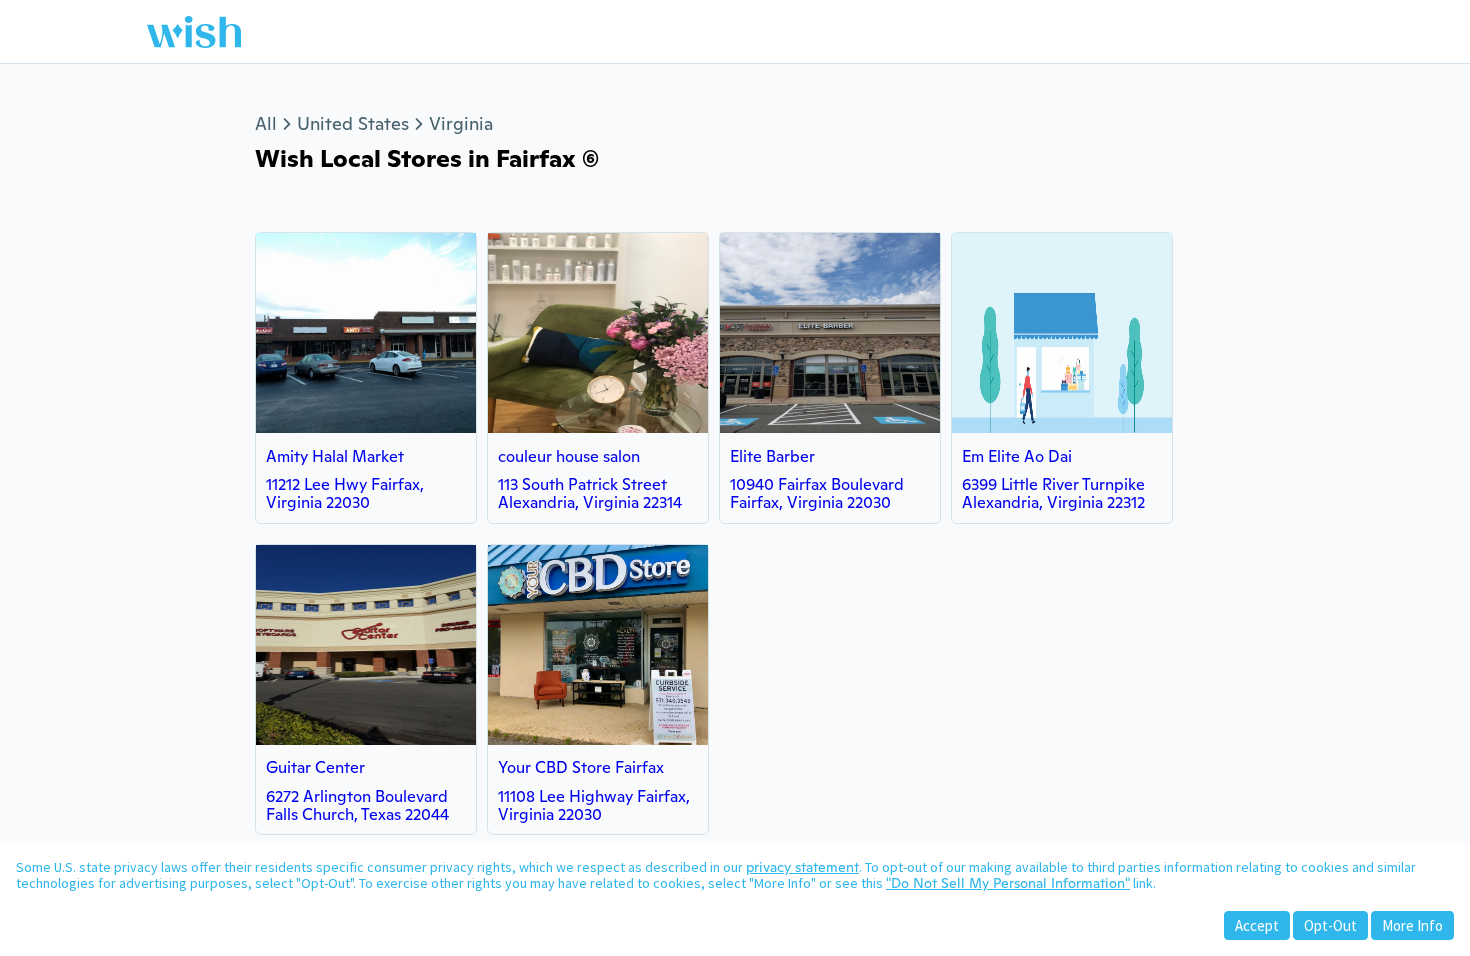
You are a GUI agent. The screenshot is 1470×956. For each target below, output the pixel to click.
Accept (1257, 925)
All (266, 123)
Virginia (461, 123)
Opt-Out (1330, 925)
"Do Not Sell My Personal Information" (1008, 883)
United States (353, 123)
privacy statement (802, 867)
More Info (1412, 925)
